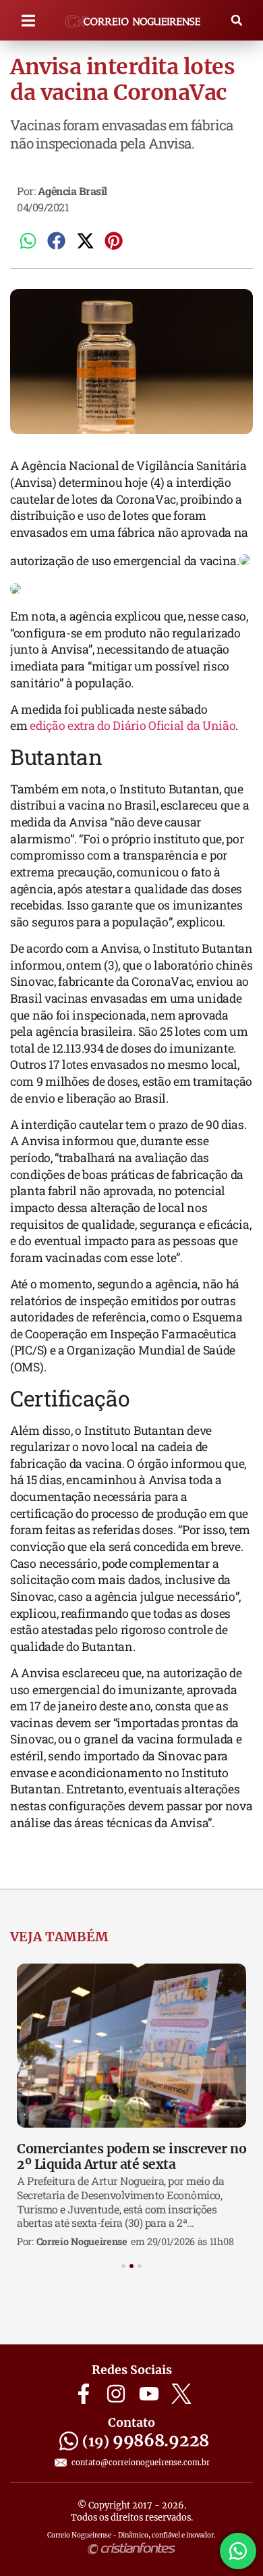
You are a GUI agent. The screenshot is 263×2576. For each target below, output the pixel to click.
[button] (28, 21)
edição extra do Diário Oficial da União (133, 726)
